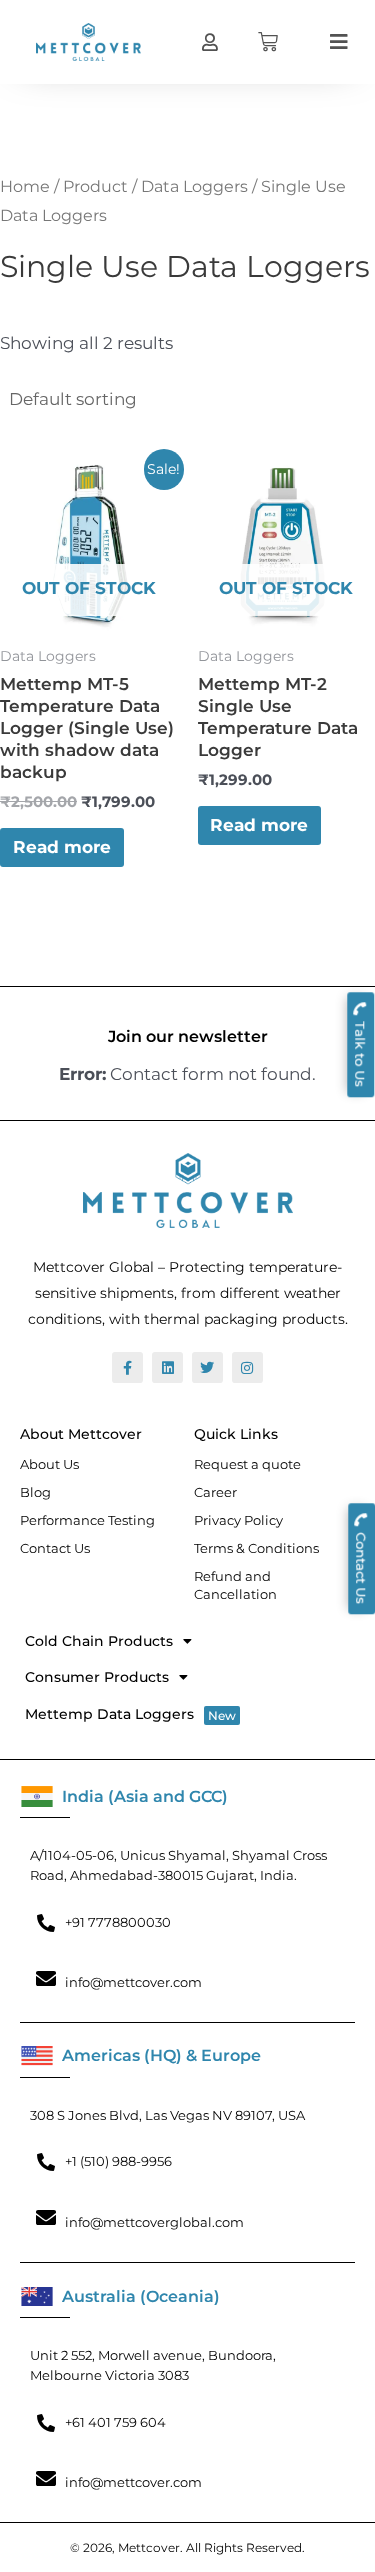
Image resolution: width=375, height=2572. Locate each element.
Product (95, 186)
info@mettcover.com (133, 1982)
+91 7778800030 (118, 1922)
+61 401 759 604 (115, 2422)
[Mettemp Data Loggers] (177, 1714)
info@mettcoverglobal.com (154, 2222)
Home (25, 186)
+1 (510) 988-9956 (118, 2161)
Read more (62, 847)
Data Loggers (194, 186)
